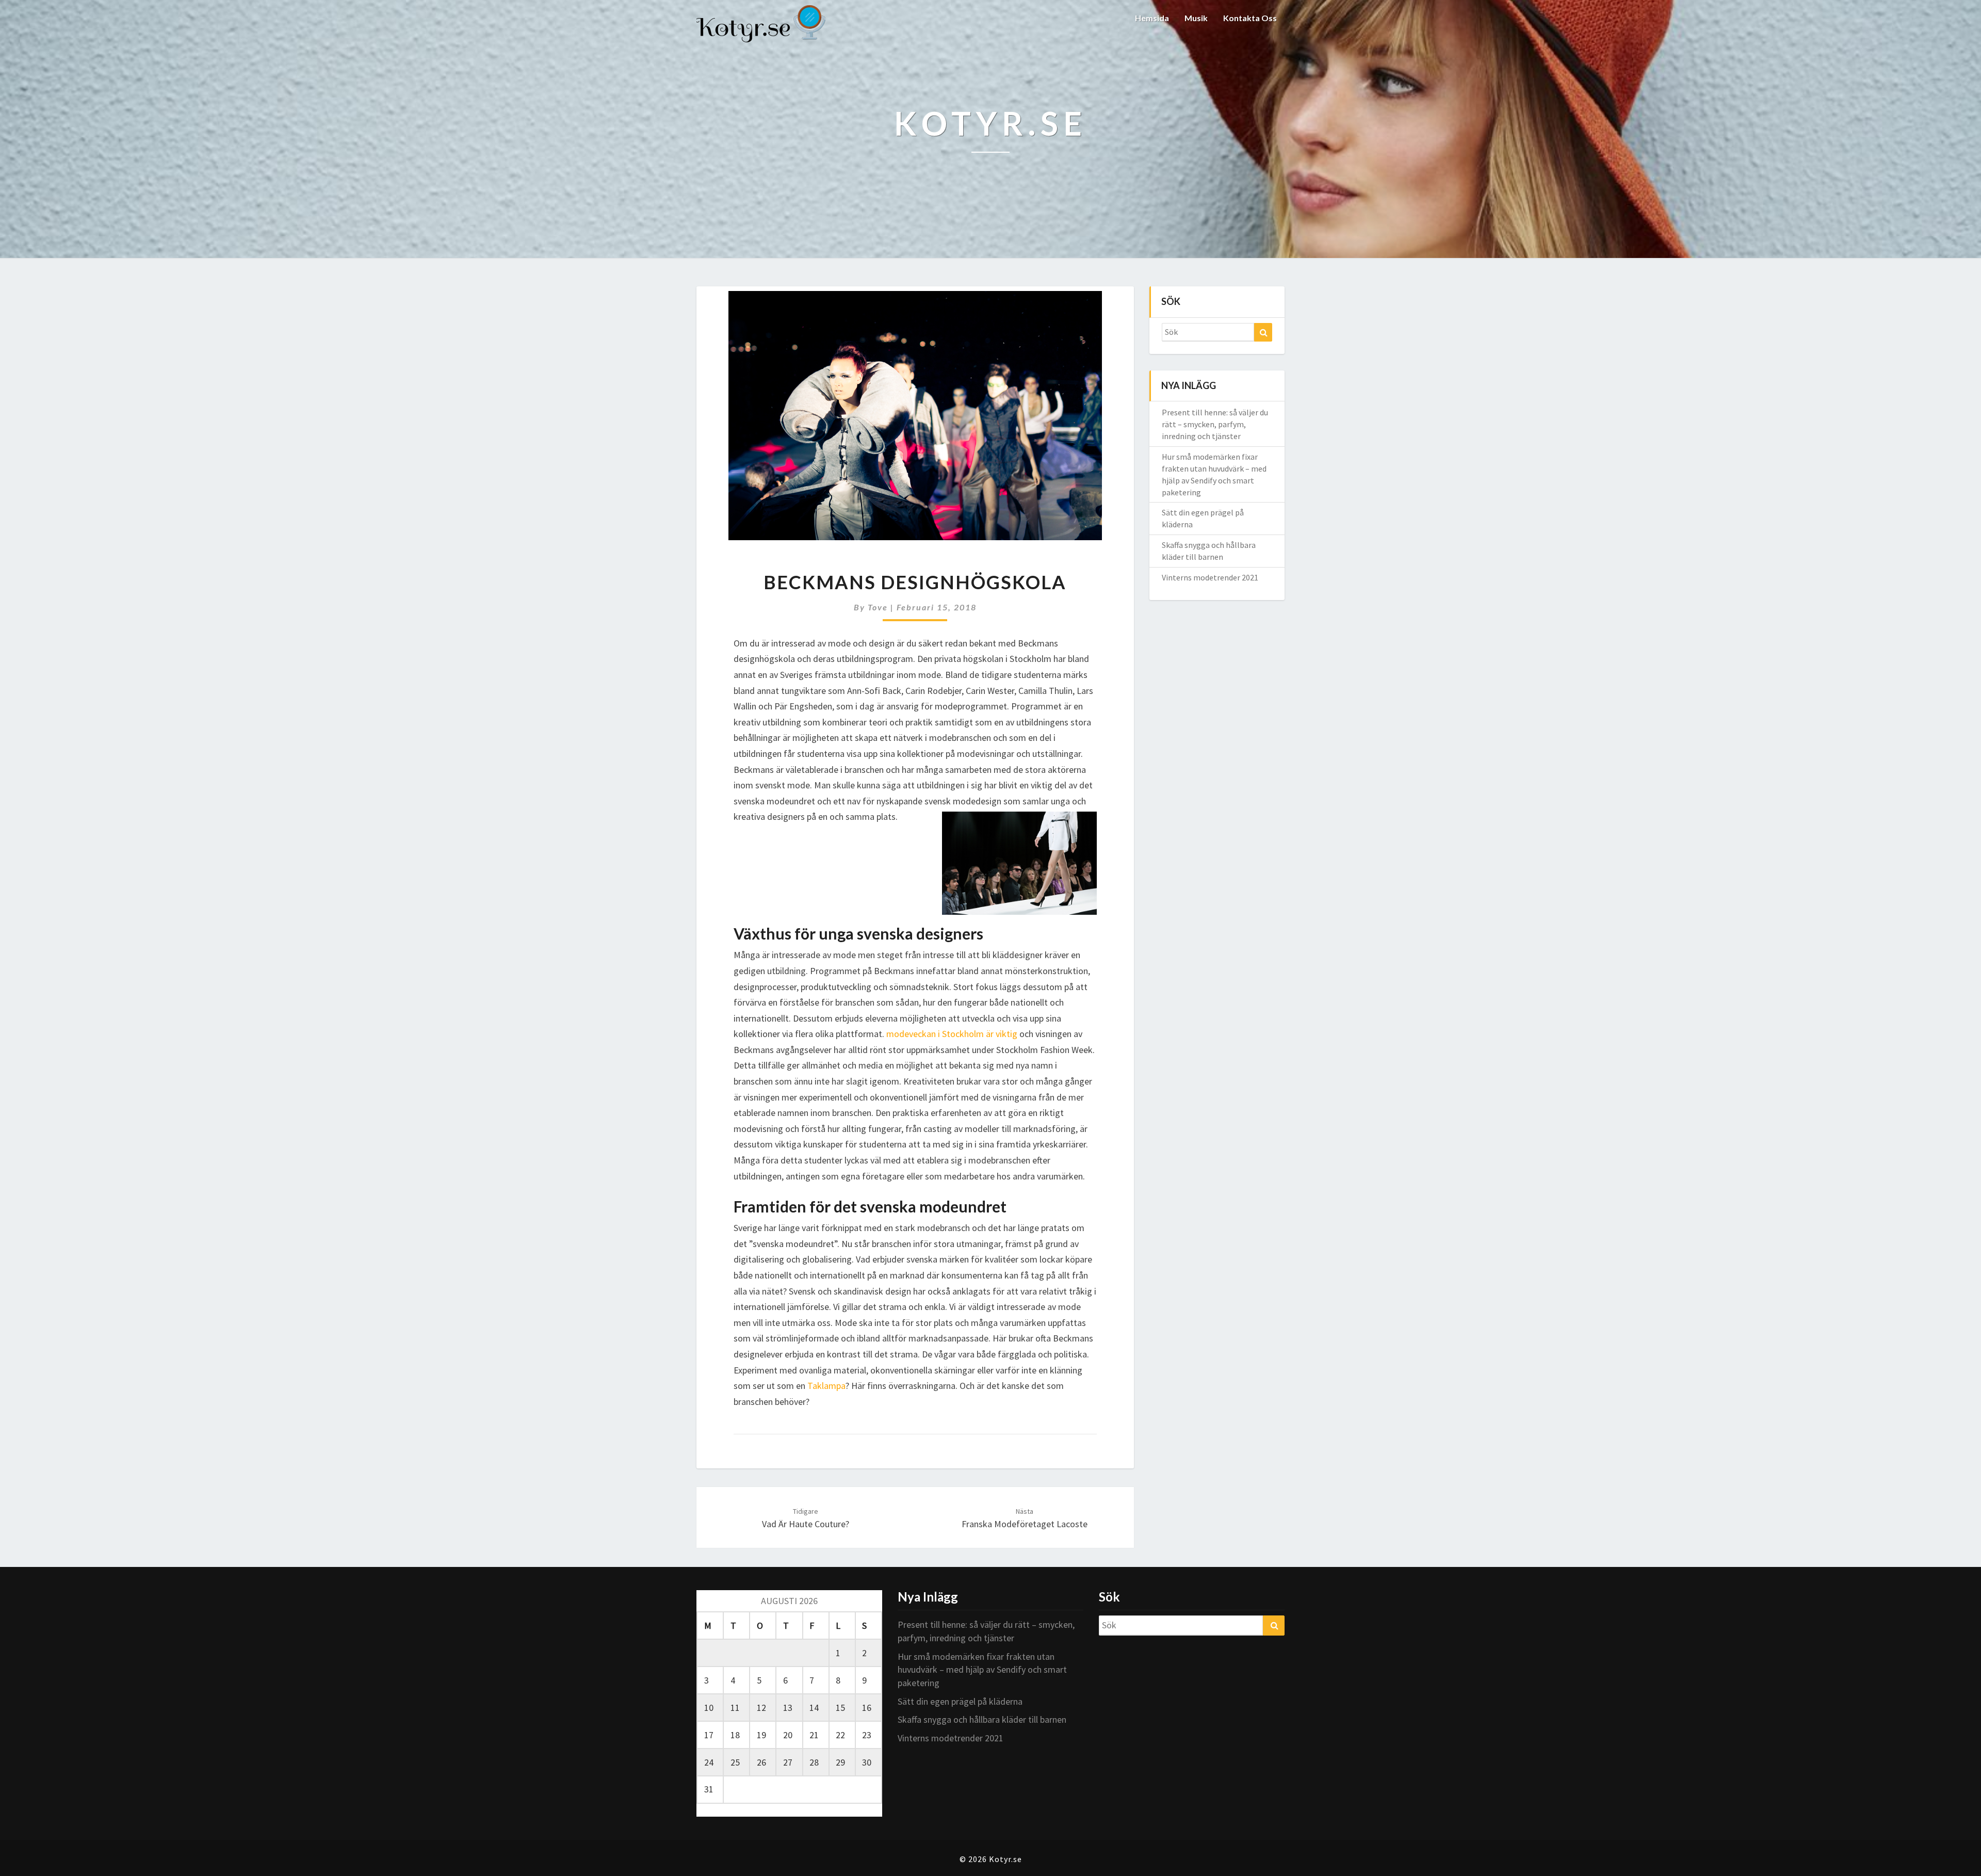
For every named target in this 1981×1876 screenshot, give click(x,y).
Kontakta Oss (1250, 18)
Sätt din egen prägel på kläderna (960, 1701)
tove (878, 607)
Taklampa (826, 1386)
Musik (1196, 18)
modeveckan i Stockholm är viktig (953, 1034)
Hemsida (1152, 18)
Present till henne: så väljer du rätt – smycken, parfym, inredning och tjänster (1215, 424)
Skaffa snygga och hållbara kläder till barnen (982, 1719)
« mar (707, 1810)
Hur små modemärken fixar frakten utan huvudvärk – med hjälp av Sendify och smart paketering (982, 1670)
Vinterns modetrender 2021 (1210, 577)
